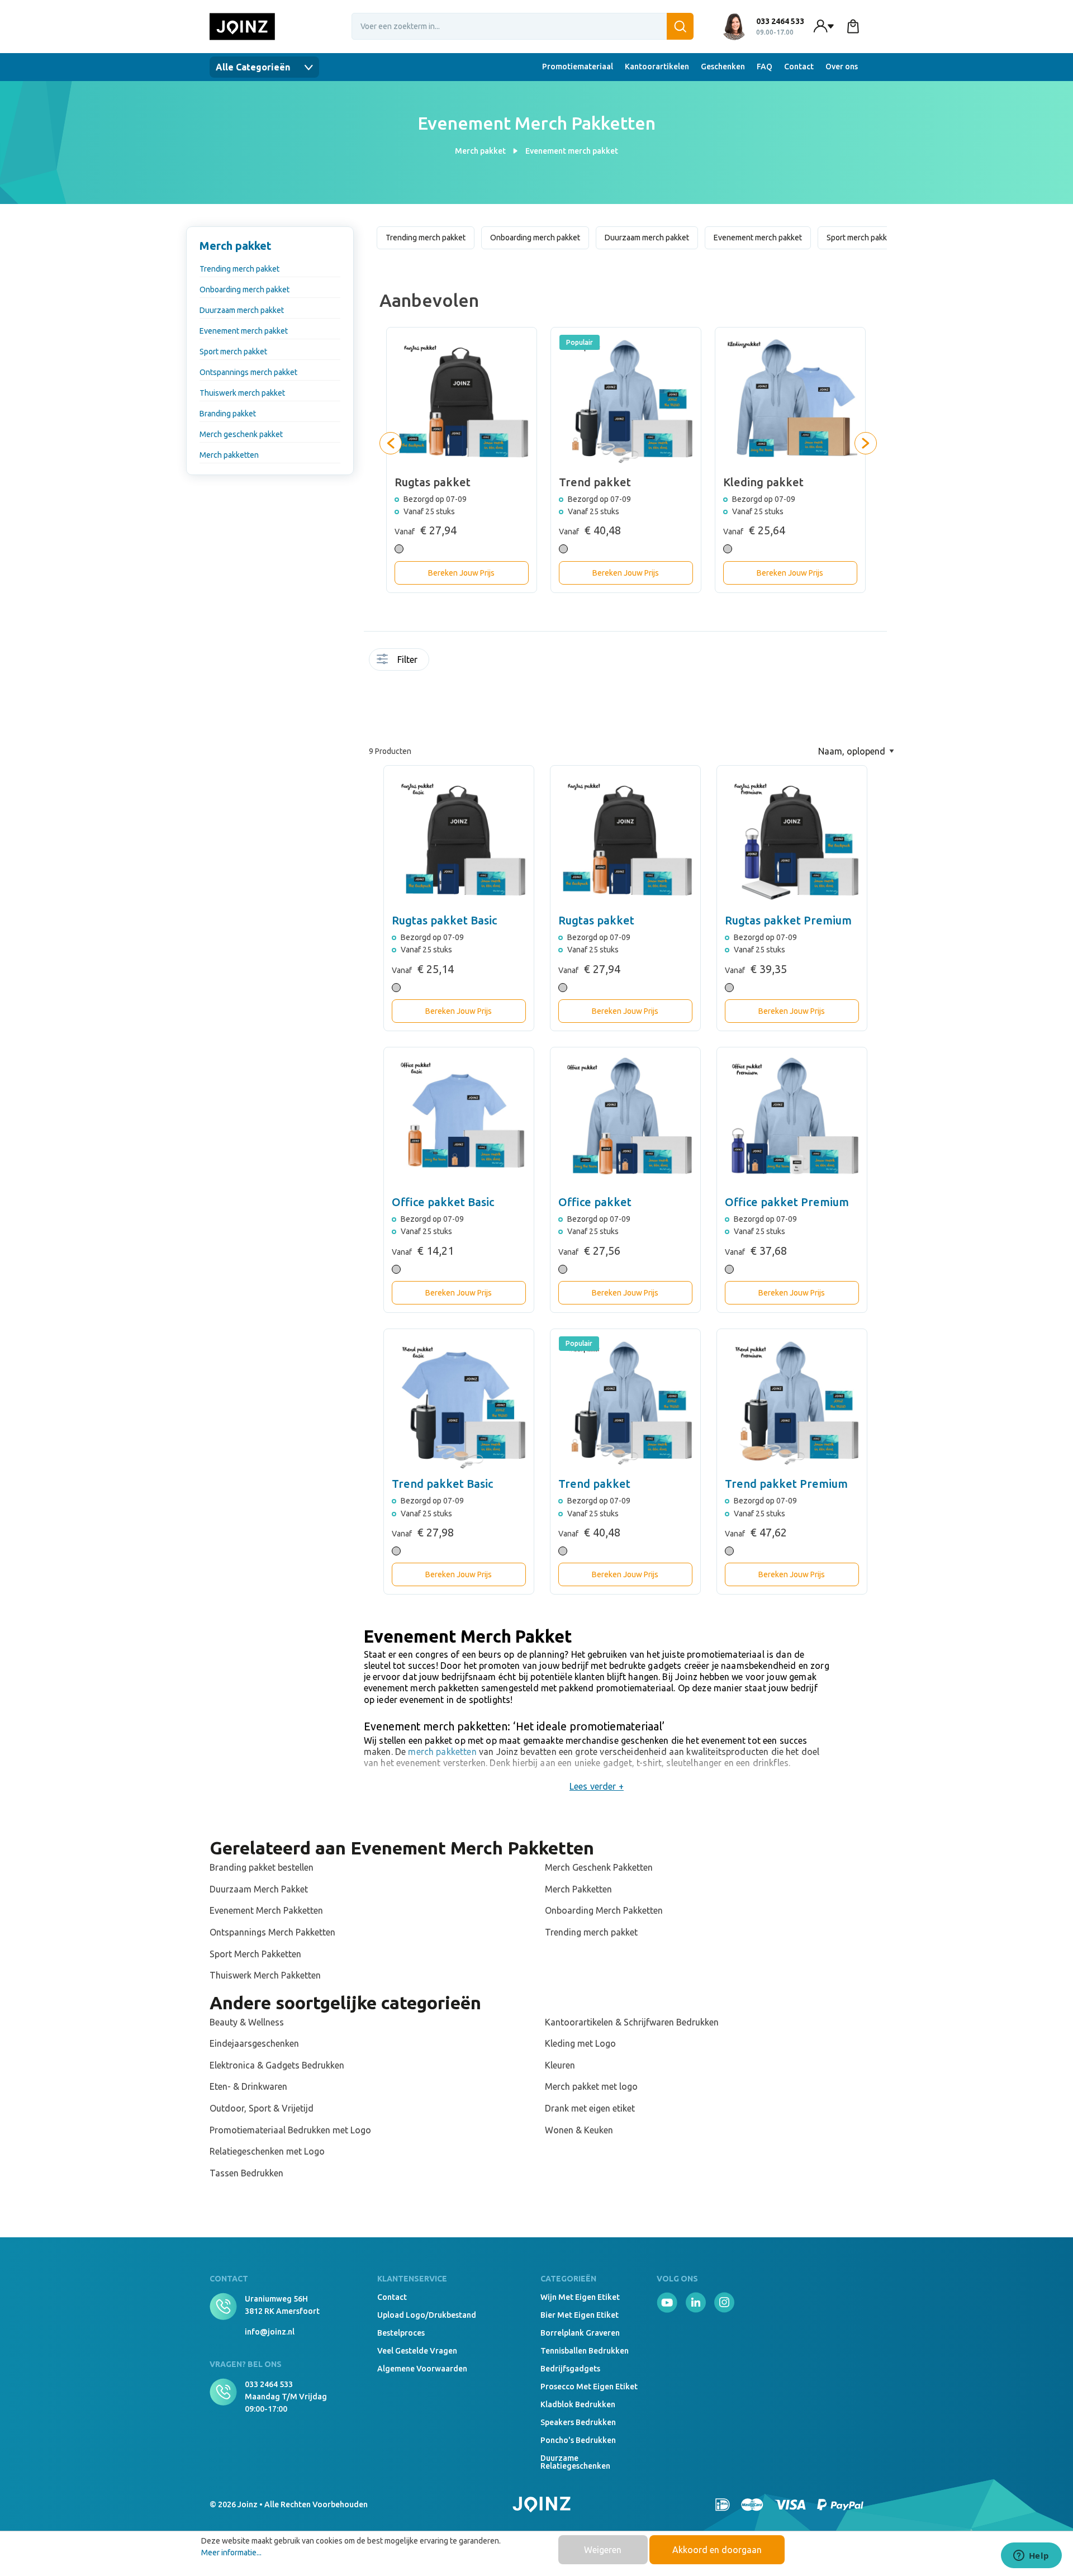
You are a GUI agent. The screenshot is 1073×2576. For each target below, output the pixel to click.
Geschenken (723, 67)
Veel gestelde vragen (417, 2351)
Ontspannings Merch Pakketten (272, 1932)
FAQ (765, 67)
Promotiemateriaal (578, 67)
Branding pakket (228, 414)
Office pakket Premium (787, 1202)
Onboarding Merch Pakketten (604, 1910)
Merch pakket (236, 246)
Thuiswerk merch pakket (242, 393)
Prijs (437, 698)
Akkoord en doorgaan (717, 2550)
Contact (799, 67)
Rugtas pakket (596, 920)
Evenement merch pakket (244, 331)
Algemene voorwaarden (422, 2369)
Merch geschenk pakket (241, 434)
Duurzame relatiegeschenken (575, 2462)
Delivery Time (459, 666)
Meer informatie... (231, 2553)
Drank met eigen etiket (590, 2108)
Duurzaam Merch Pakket (259, 1889)
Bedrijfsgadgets (570, 2369)
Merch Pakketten (578, 1889)
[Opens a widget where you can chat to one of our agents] (1031, 2556)
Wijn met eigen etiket (580, 2297)
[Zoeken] (680, 26)
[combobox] (523, 26)
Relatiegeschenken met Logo (267, 2151)
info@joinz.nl (270, 2332)
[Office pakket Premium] (792, 1122)
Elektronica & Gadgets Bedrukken (277, 2065)
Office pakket (595, 1202)
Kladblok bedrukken (578, 2404)
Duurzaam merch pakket (242, 310)
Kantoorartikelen (657, 67)
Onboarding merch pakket (244, 290)
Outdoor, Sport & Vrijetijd (262, 2108)
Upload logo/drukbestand (427, 2315)
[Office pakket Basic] (459, 1122)
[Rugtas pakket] (625, 841)
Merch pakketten (229, 455)
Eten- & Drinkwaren (248, 2086)
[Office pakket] (625, 1122)
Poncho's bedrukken (578, 2440)
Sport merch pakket (233, 352)
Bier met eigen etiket (580, 2315)
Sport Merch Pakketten (255, 1954)
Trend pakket (594, 1484)
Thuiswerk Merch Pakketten (265, 1975)
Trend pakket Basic (442, 1484)
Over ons (842, 67)
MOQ (448, 662)
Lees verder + (597, 1786)
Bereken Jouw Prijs (461, 573)
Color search (471, 666)
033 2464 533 (269, 2384)
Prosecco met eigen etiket (589, 2387)
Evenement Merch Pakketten (266, 1910)
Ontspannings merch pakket (248, 372)
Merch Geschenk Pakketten (599, 1867)
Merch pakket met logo (591, 2086)
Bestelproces (401, 2333)
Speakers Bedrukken (578, 2422)
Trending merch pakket (239, 269)
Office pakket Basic (443, 1202)
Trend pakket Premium (786, 1484)
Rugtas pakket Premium (788, 920)
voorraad (437, 662)
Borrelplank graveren (580, 2333)
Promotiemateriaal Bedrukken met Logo (290, 2130)
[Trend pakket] (625, 1404)
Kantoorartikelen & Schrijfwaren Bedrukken (632, 2022)
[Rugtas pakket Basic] (459, 841)
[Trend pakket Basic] (459, 1404)
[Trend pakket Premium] (792, 1404)
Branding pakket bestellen (262, 1867)
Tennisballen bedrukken (585, 2351)
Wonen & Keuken (579, 2130)
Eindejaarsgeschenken (254, 2043)
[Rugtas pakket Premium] (792, 841)
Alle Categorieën (254, 67)
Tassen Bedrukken (246, 2173)
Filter (407, 660)
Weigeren (603, 2550)
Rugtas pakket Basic (444, 920)
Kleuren (560, 2065)
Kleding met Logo (580, 2043)
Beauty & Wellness (247, 2022)
